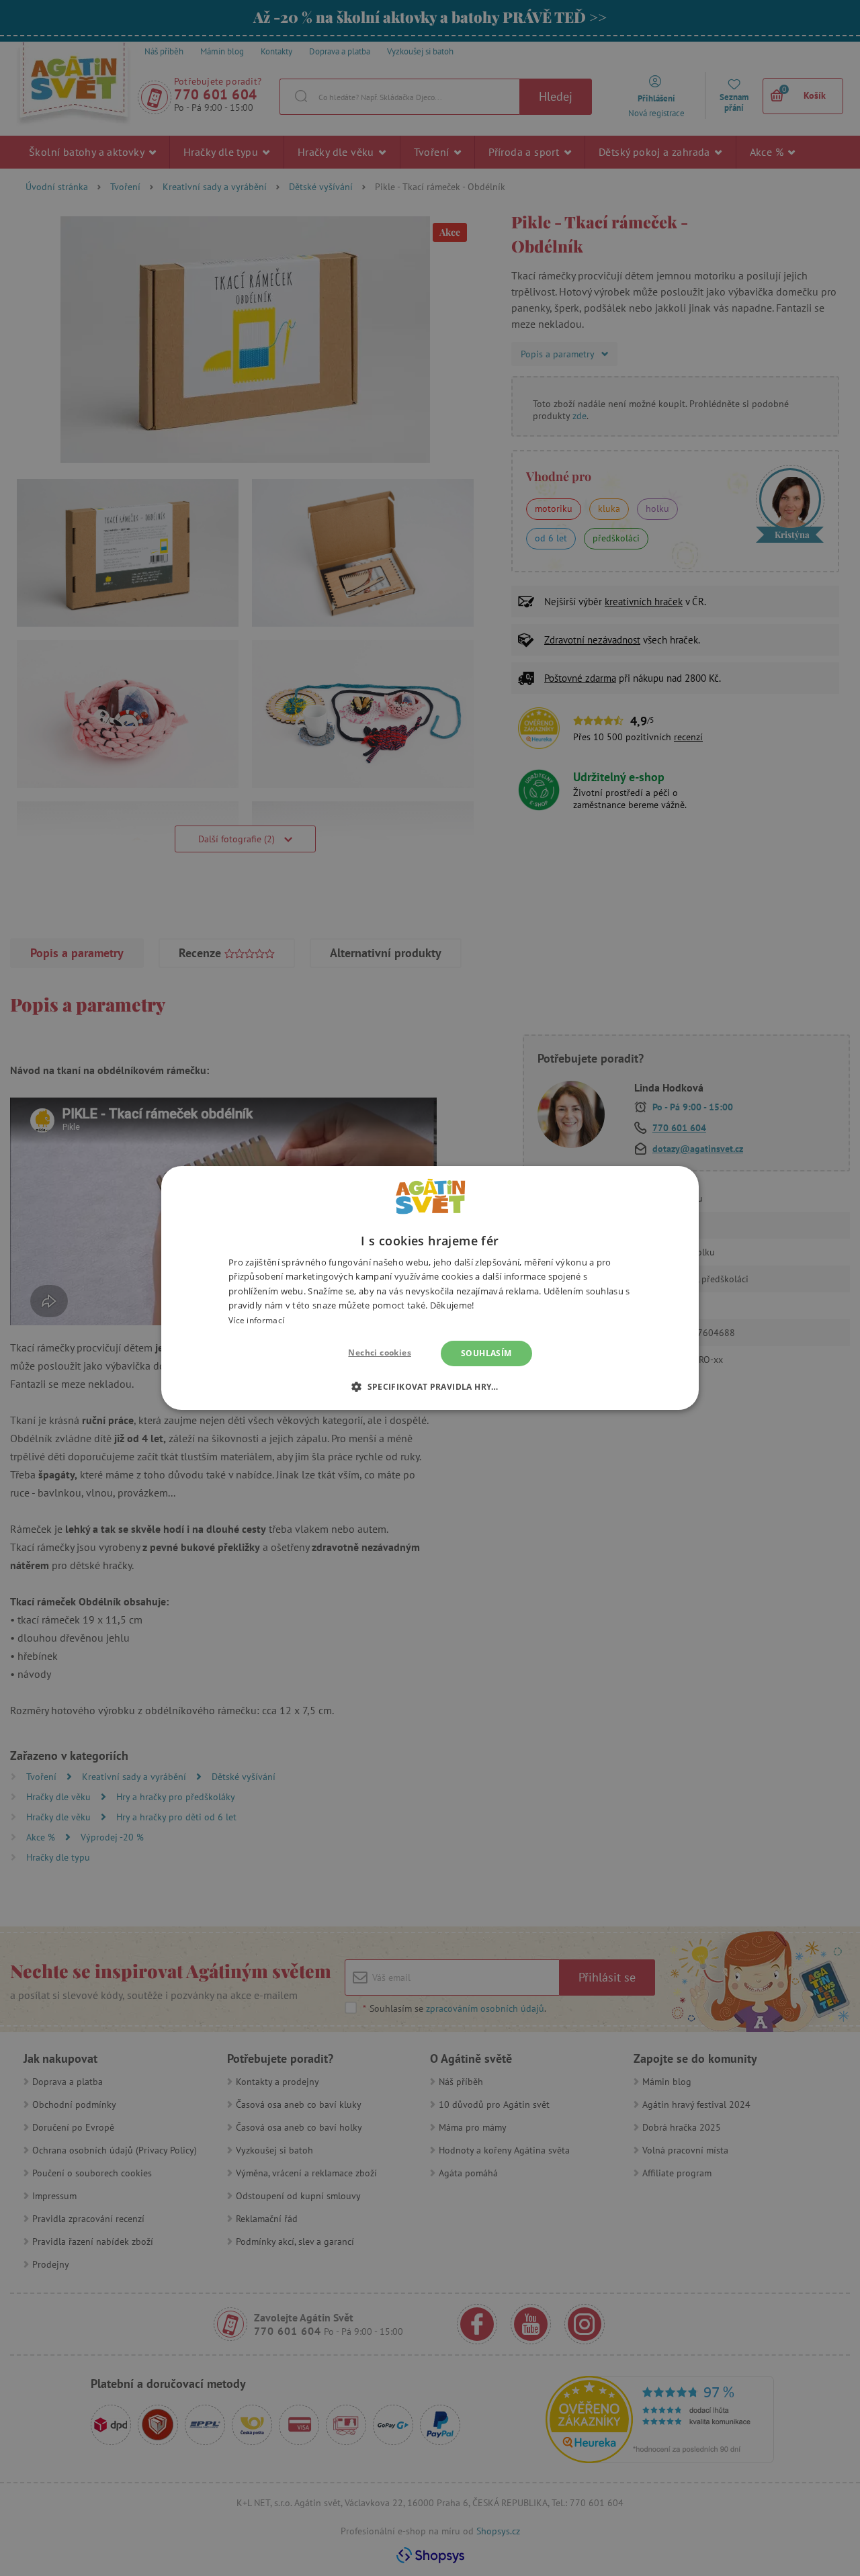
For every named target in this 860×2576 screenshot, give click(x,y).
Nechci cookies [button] (380, 1352)
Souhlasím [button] (486, 1353)
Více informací (256, 1320)
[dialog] (430, 1288)
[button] (430, 1386)
